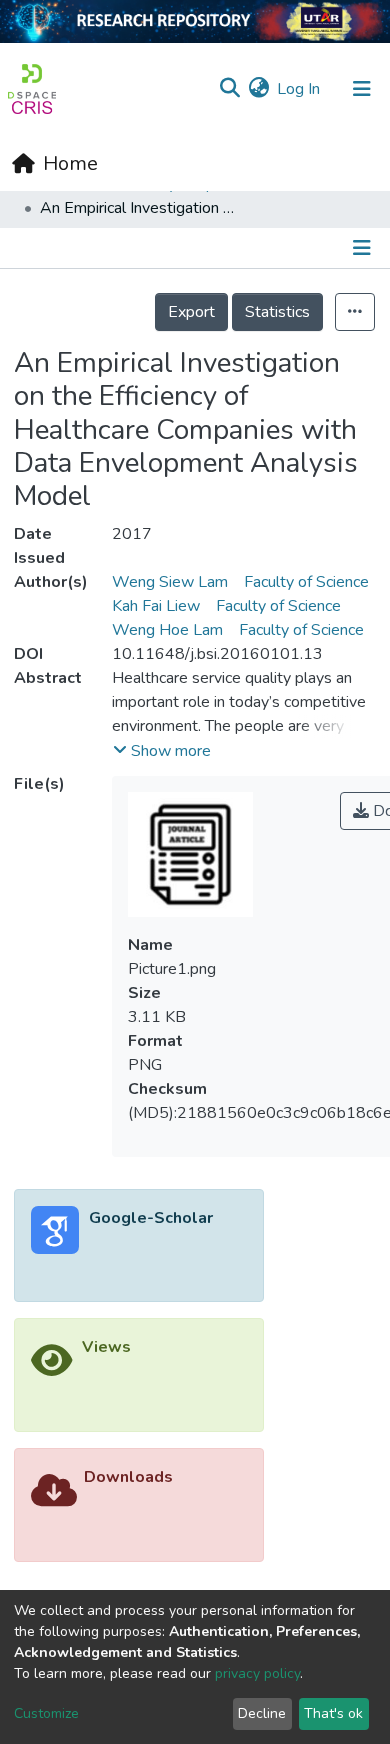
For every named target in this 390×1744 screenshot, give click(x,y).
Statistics (277, 312)
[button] (258, 89)
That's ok (333, 1713)
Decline (262, 1713)
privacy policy (257, 1673)
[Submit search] (229, 89)
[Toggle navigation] (362, 89)
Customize (46, 1713)
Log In (299, 89)
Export (191, 312)
